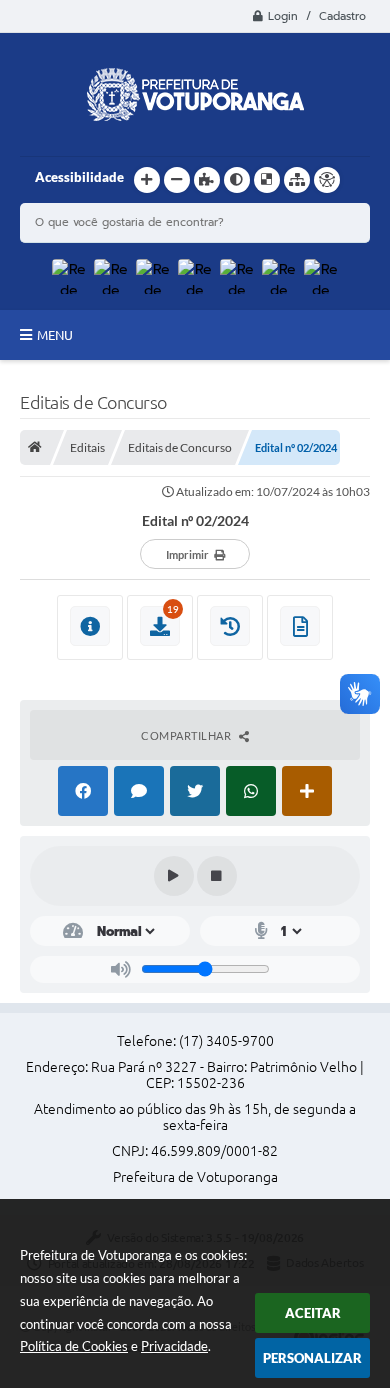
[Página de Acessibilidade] (327, 180)
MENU (55, 335)
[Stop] (217, 876)
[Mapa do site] (297, 180)
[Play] (174, 876)
